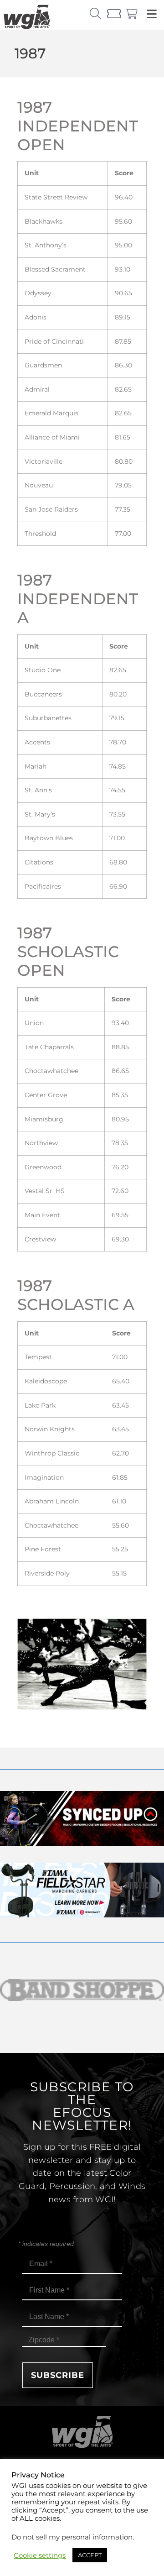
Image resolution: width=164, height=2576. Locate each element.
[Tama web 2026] (82, 1915)
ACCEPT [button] (90, 2555)
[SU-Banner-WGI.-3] (82, 1843)
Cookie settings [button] (40, 2555)
